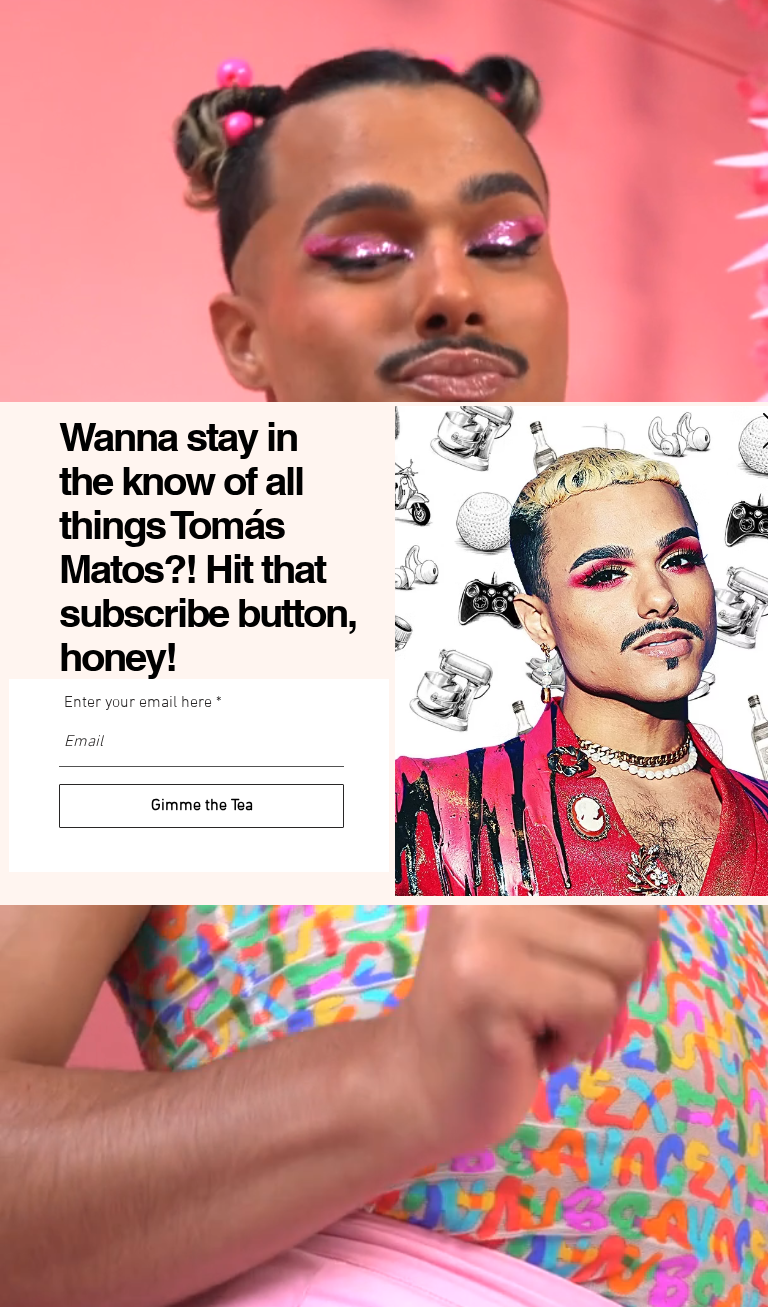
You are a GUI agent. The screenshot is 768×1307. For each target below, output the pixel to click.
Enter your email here (138, 703)
